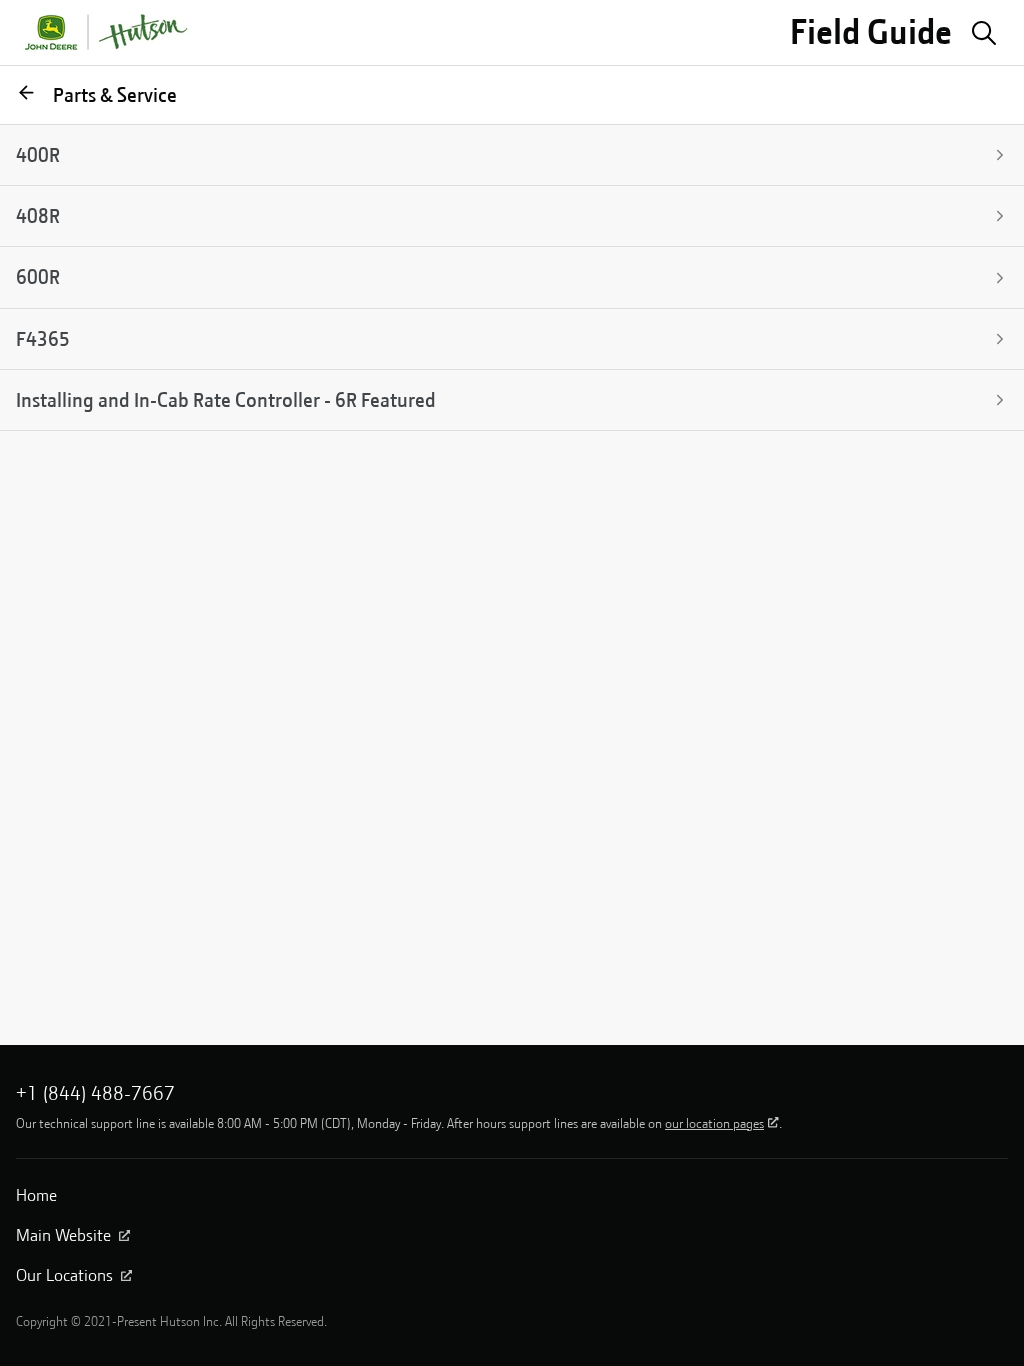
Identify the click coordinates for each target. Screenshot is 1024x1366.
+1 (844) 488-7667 (95, 1093)
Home (36, 1195)
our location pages (714, 1123)
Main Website (63, 1235)
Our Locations (64, 1275)
